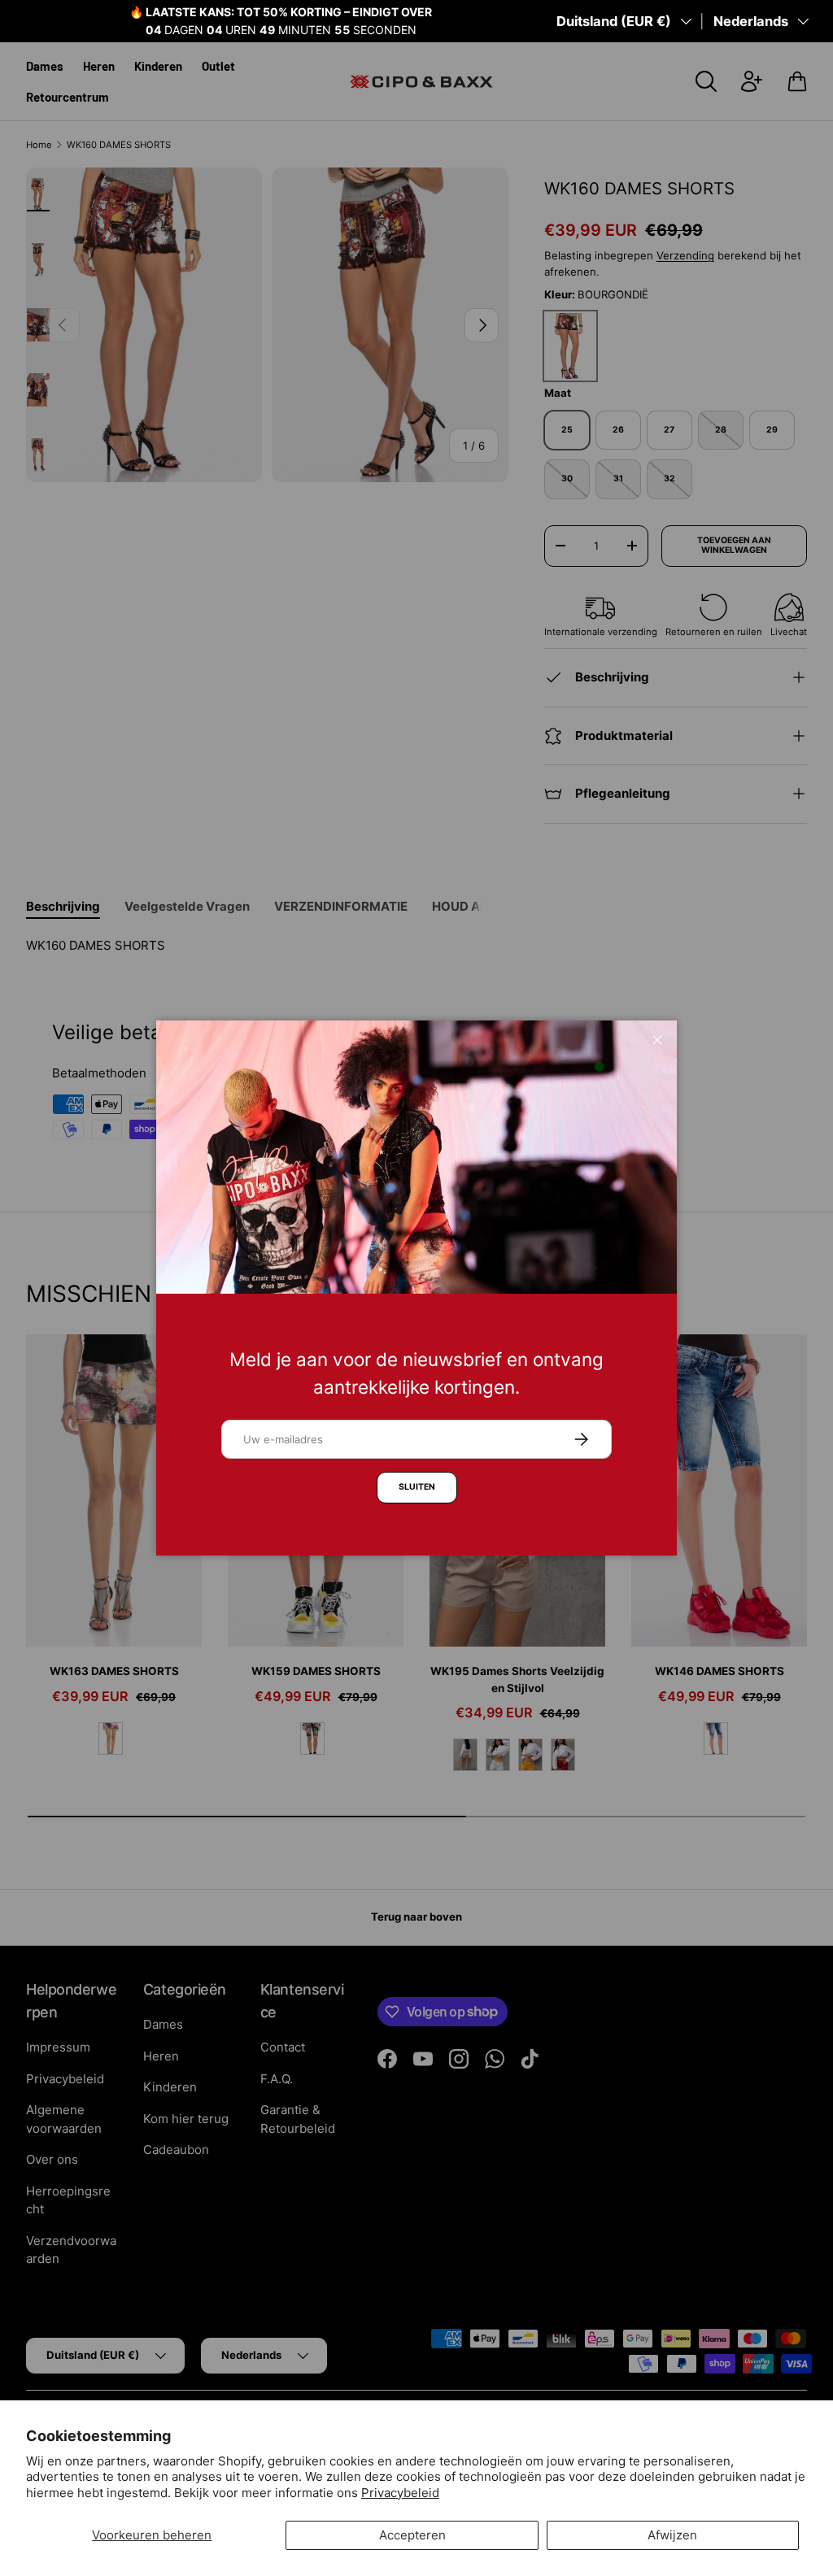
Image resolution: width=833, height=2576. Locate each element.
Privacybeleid (400, 2493)
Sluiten (417, 1487)
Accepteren (412, 2535)
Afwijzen (672, 2535)
